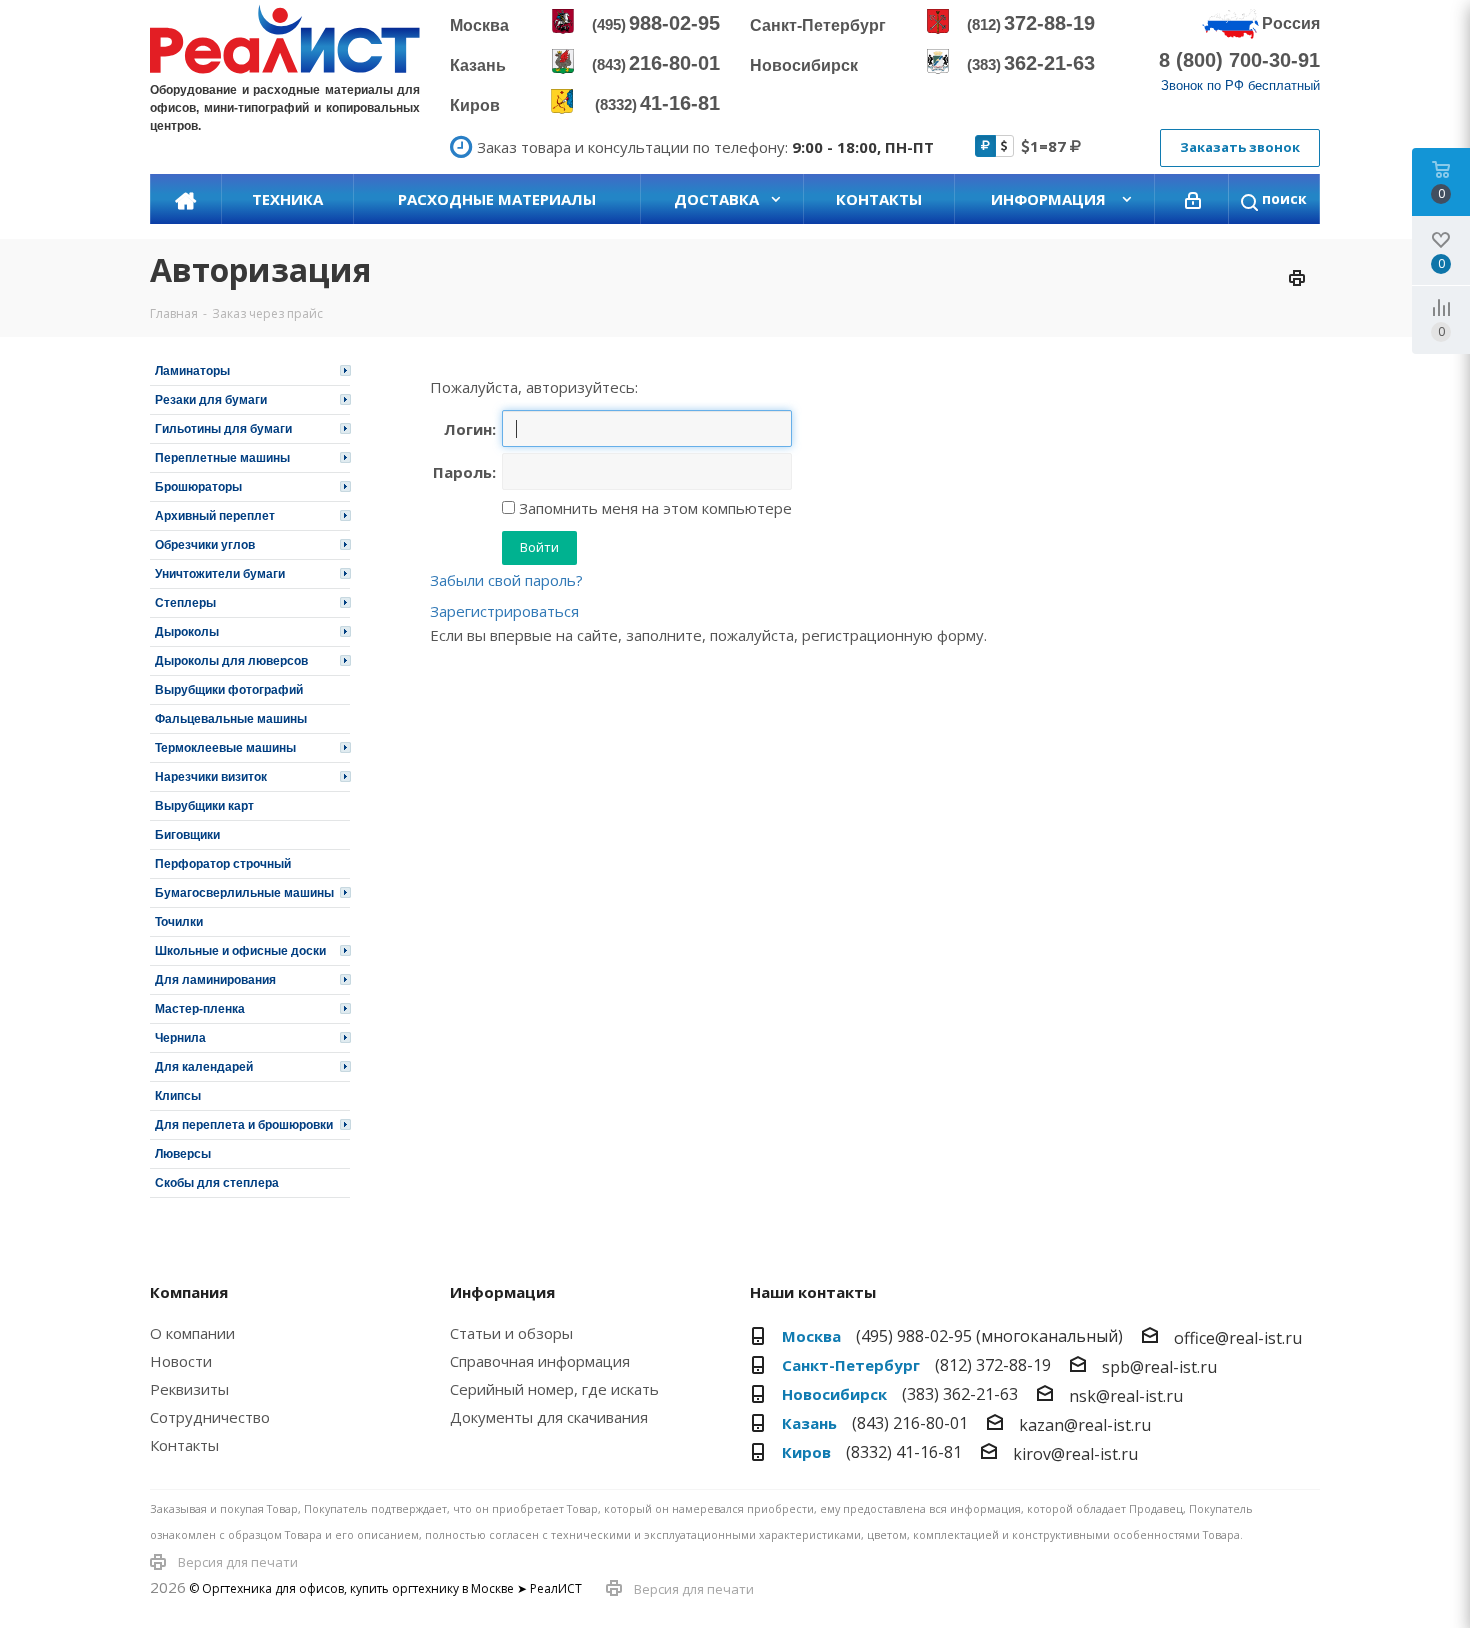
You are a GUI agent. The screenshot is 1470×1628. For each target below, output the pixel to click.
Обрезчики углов (205, 545)
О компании (192, 1333)
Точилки (179, 922)
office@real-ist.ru (1238, 1338)
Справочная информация (540, 1361)
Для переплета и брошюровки (244, 1125)
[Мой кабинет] (1193, 199)
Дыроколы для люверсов (231, 661)
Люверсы (183, 1154)
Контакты (184, 1445)
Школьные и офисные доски (240, 951)
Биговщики (187, 835)
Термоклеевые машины (225, 748)
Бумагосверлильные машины (244, 893)
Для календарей (204, 1067)
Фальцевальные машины (231, 719)
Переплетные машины (222, 458)
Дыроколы (187, 632)
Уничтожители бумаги (220, 574)
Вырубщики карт (204, 806)
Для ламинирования (215, 980)
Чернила (180, 1038)
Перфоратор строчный (223, 864)
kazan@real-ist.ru (1085, 1425)
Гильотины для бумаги (223, 429)
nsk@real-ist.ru (1126, 1396)
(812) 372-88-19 (993, 1365)
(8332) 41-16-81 (904, 1452)
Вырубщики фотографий (229, 690)
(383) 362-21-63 (960, 1394)
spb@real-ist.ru (1159, 1367)
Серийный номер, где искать (554, 1389)
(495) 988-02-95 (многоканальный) (989, 1336)
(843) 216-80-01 (910, 1423)
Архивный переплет (215, 516)
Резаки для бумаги (211, 400)
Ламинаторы (192, 371)
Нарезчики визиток (211, 777)
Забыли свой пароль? (506, 580)
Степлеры (185, 603)
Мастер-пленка (200, 1009)
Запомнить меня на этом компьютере (653, 508)
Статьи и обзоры (511, 1333)
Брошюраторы (198, 487)
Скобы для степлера (217, 1183)
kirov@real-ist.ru (1075, 1454)
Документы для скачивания (549, 1417)
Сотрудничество (210, 1417)
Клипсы (178, 1096)
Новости (181, 1361)
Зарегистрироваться (504, 611)
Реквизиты (189, 1389)
